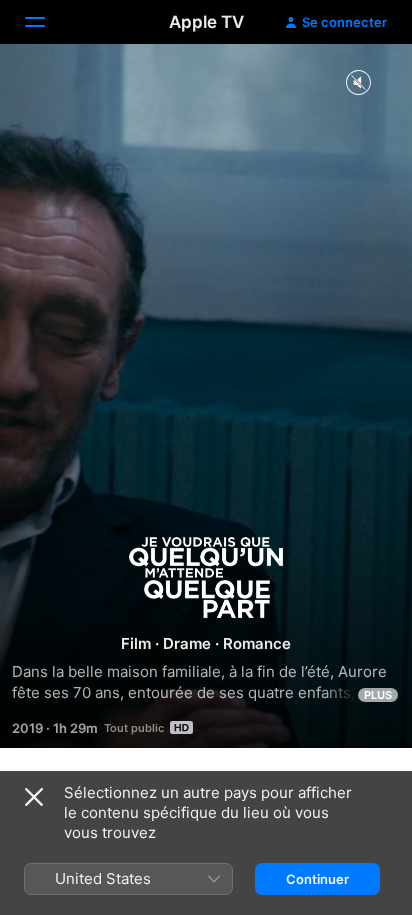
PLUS (378, 695)
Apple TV (206, 22)
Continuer (317, 879)
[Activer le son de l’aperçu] (358, 83)
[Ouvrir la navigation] (47, 22)
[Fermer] (34, 797)
